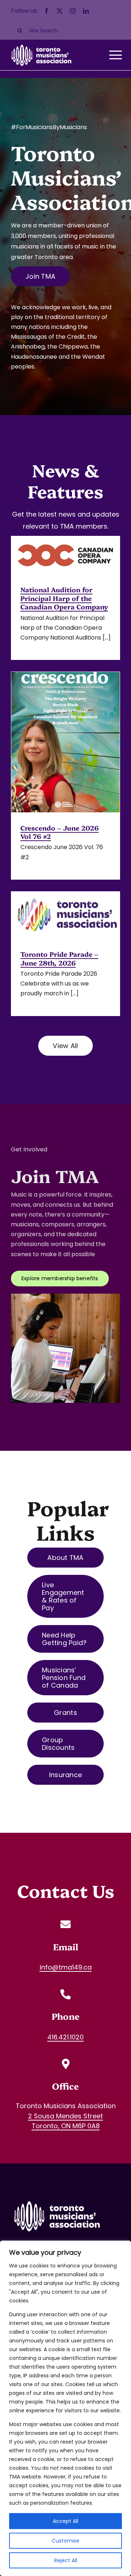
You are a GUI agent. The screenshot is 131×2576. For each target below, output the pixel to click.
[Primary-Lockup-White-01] (41, 44)
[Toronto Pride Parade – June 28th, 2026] (65, 915)
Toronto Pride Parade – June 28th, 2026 (59, 958)
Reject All (66, 2560)
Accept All (65, 2521)
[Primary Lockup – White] (56, 2199)
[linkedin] (86, 11)
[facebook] (47, 11)
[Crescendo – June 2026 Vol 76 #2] (65, 742)
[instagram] (73, 11)
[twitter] (60, 11)
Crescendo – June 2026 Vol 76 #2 (59, 832)
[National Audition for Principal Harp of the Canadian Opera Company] (65, 555)
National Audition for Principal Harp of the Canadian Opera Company (64, 598)
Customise (65, 2541)
